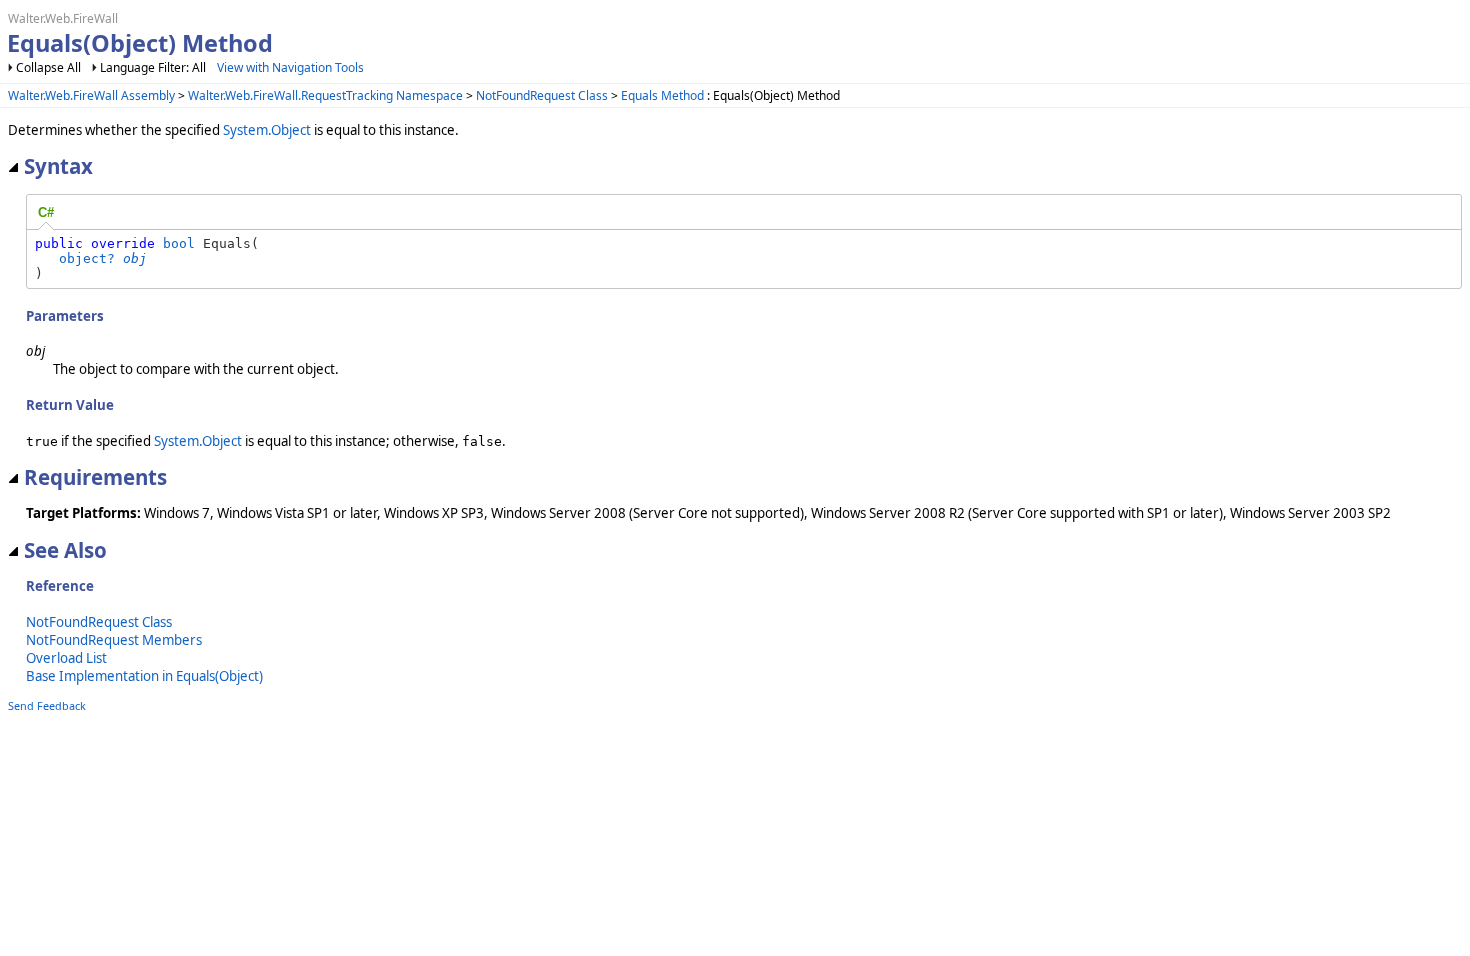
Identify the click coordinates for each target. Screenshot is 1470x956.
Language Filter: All (153, 67)
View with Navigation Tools (290, 67)
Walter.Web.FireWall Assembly (91, 95)
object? (87, 258)
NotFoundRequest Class (542, 95)
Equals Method (662, 95)
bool (179, 243)
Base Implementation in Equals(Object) (144, 676)
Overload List (66, 658)
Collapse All (48, 67)
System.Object (267, 130)
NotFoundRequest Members (114, 640)
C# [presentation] (46, 212)
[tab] (46, 213)
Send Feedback (47, 705)
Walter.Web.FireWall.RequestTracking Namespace (325, 95)
